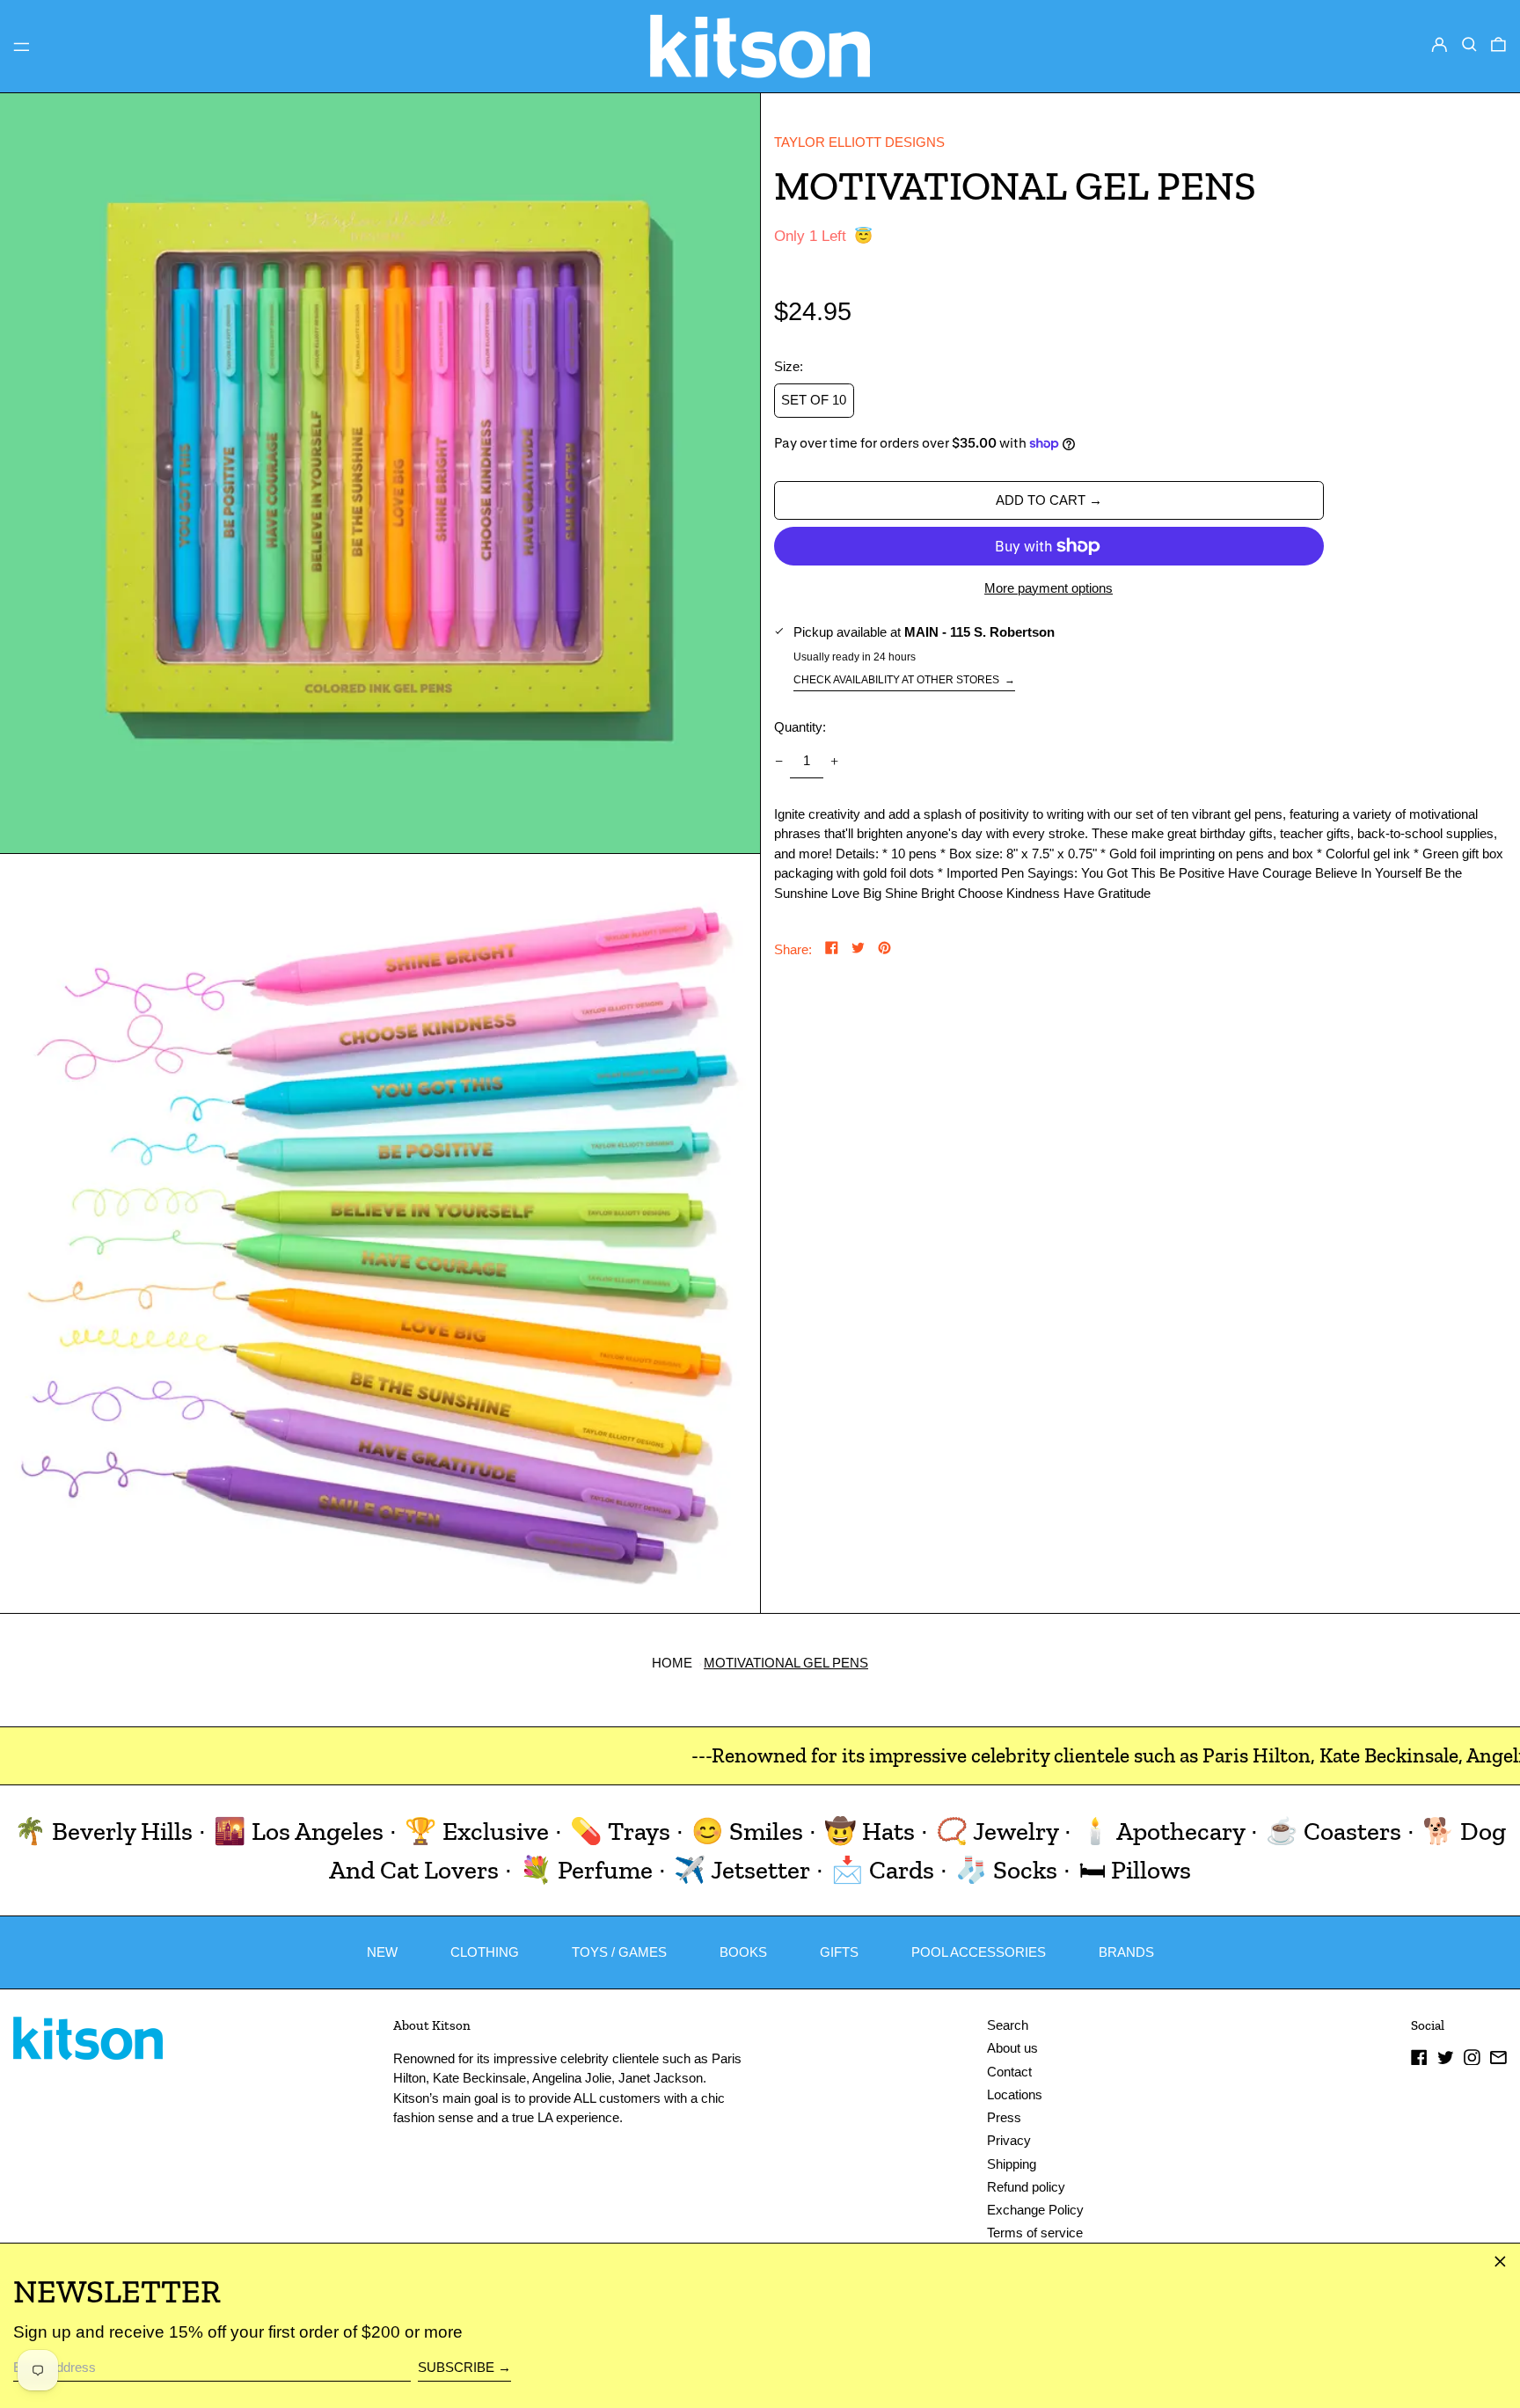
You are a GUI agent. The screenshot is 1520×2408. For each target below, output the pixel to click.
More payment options (1049, 588)
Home (672, 1663)
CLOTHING (485, 1952)
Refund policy (1026, 2187)
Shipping (1012, 2164)
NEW (382, 1952)
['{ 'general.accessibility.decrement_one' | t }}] (778, 762)
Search (1008, 2025)
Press (1004, 2117)
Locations (1015, 2094)
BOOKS (743, 1952)
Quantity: (800, 727)
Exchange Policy (1035, 2210)
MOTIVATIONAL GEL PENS (786, 1663)
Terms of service (1035, 2233)
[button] (1469, 45)
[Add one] (835, 762)
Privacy (1009, 2140)
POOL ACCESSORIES (979, 1952)
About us (1012, 2048)
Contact (1009, 2072)
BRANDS (1126, 1952)
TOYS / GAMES (619, 1952)
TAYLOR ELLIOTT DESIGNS (859, 142)
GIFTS (839, 1952)
